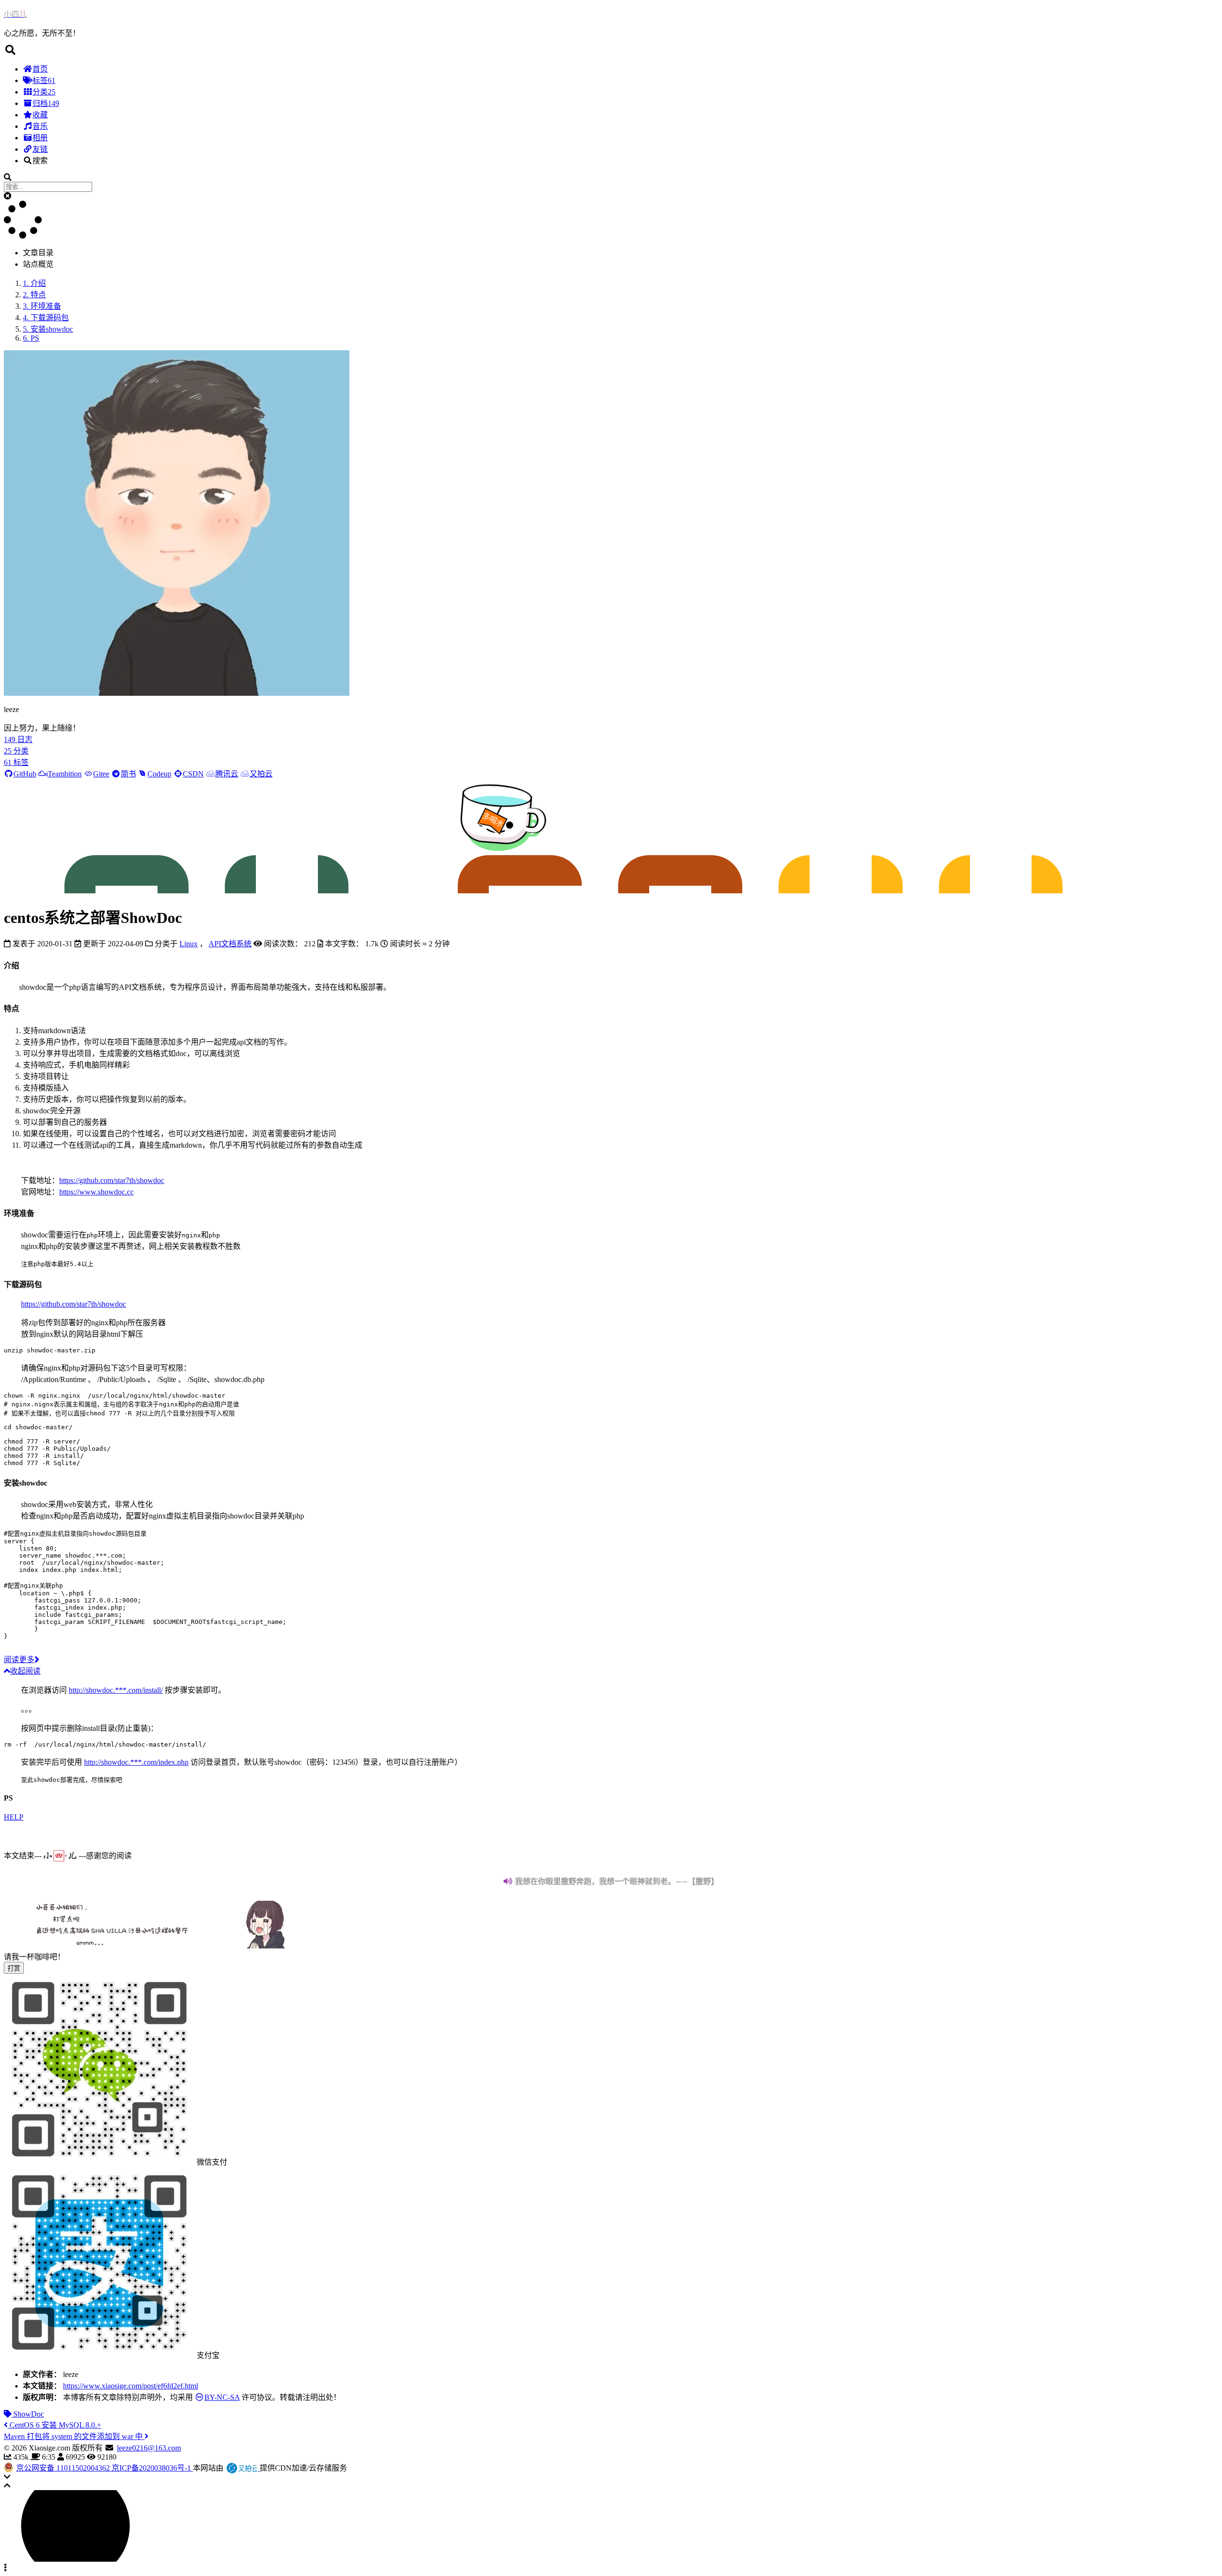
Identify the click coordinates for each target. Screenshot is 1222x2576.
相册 (40, 138)
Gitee (101, 774)
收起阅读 (25, 1671)
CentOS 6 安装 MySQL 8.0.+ (54, 2425)
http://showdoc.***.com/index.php (136, 1762)
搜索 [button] (40, 161)
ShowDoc (28, 2414)
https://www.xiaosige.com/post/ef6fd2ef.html (131, 2386)
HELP (14, 1817)
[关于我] (177, 693)
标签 (44, 80)
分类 (44, 92)
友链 (40, 149)
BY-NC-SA (222, 2397)
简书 (128, 774)
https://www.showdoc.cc (96, 1192)
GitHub (25, 774)
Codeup (159, 774)
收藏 (40, 115)
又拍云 (261, 774)
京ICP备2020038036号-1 (152, 2468)
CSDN (193, 774)
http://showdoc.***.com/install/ (116, 1690)
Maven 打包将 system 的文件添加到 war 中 (74, 2436)
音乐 (40, 126)
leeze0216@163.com (149, 2448)
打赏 (14, 1968)
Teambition (65, 774)
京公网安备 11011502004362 (64, 2468)
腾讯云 (227, 774)
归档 (46, 103)
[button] (611, 50)
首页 (40, 69)
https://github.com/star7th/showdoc (112, 1180)
